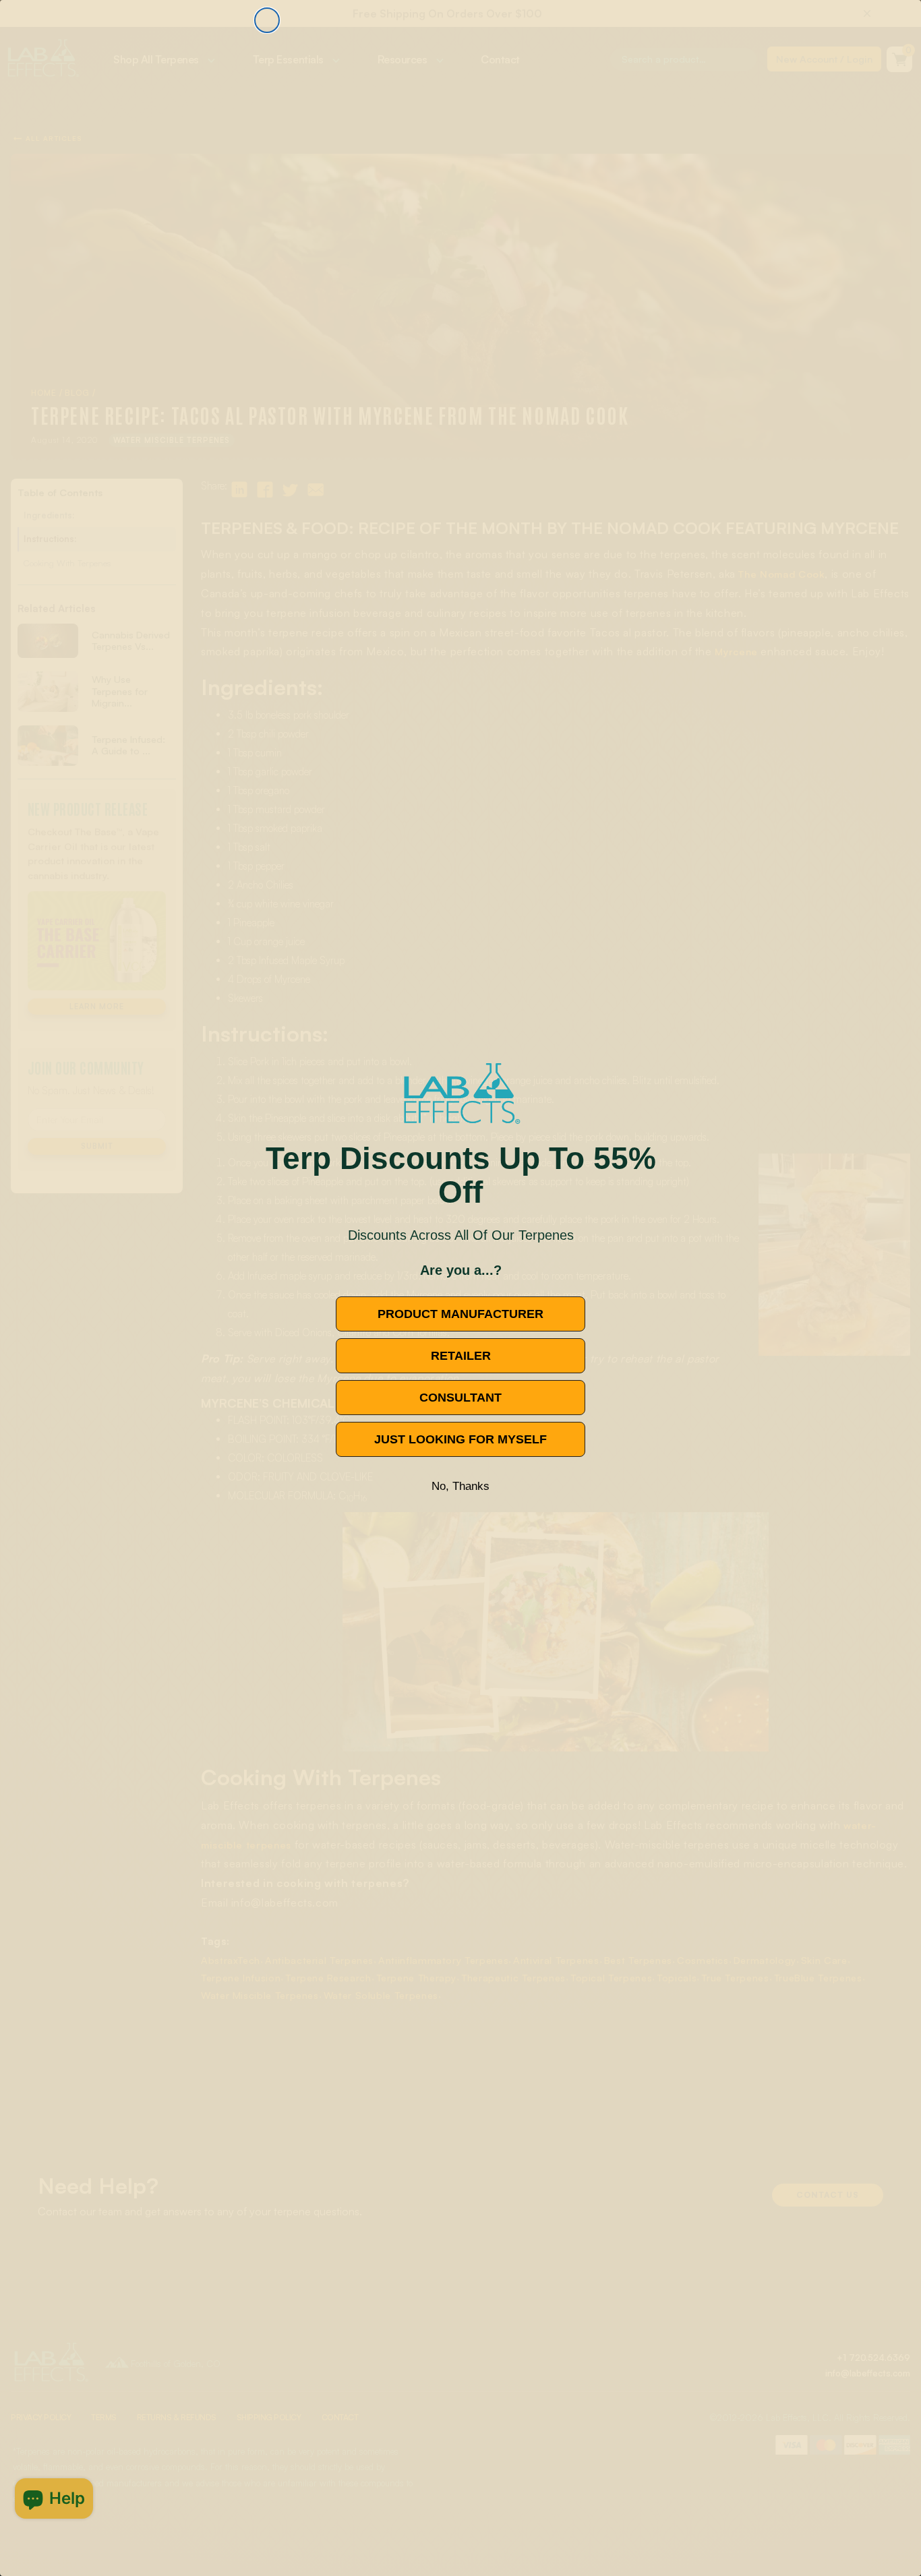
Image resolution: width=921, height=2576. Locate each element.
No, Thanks (460, 1486)
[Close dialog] (267, 20)
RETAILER (461, 1356)
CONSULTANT (460, 1398)
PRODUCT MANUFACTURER (460, 1314)
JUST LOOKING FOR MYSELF (460, 1439)
